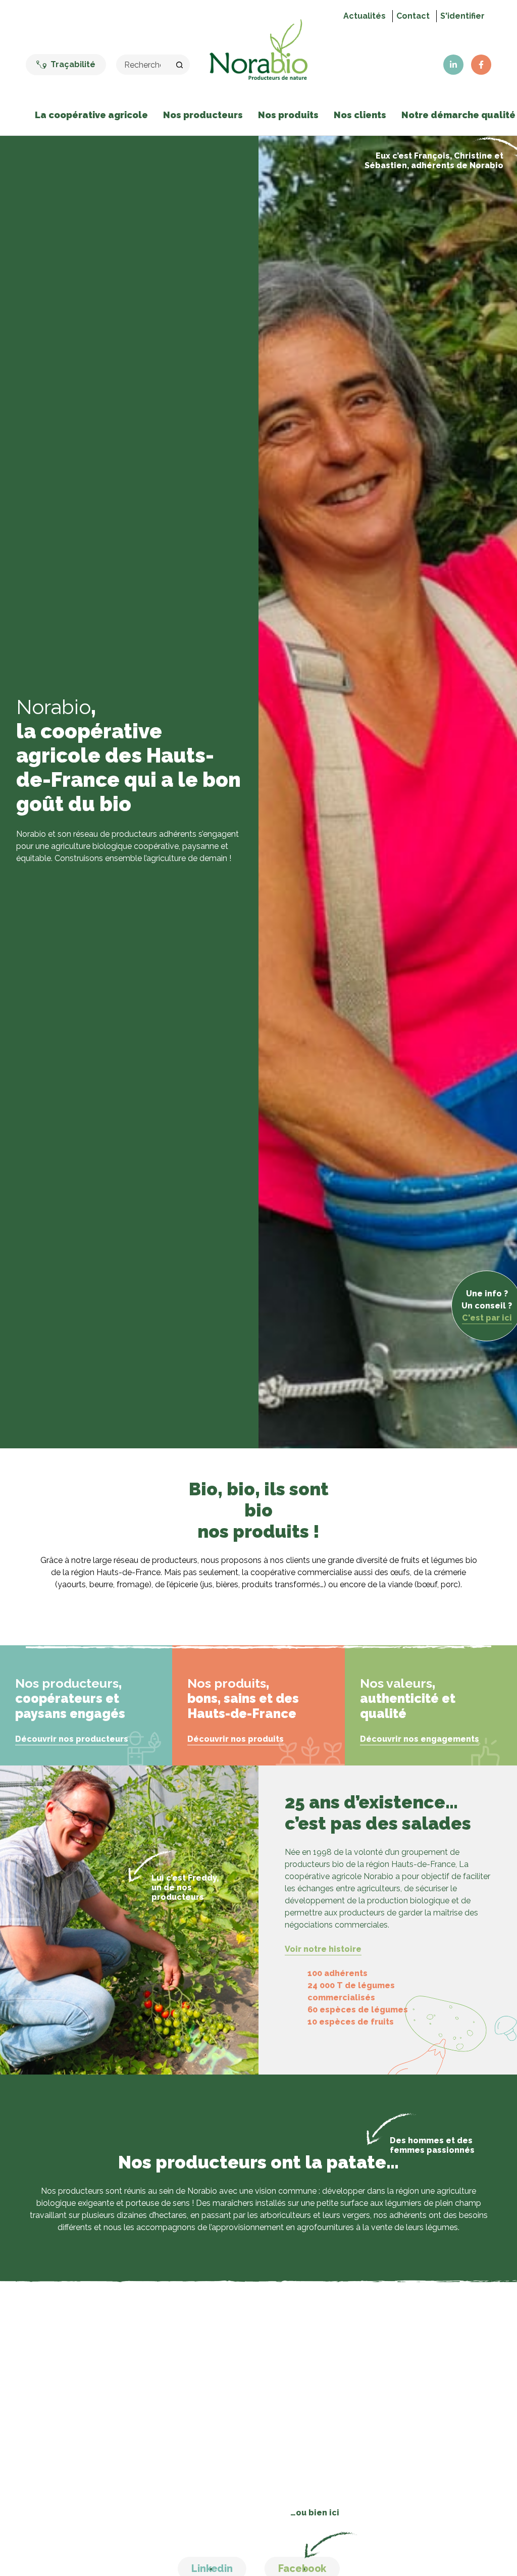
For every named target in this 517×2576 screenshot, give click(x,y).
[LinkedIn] (453, 65)
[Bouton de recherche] (180, 65)
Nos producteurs (203, 115)
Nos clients (360, 115)
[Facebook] (481, 65)
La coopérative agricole (91, 115)
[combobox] (143, 65)
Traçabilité (73, 64)
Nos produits (288, 115)
